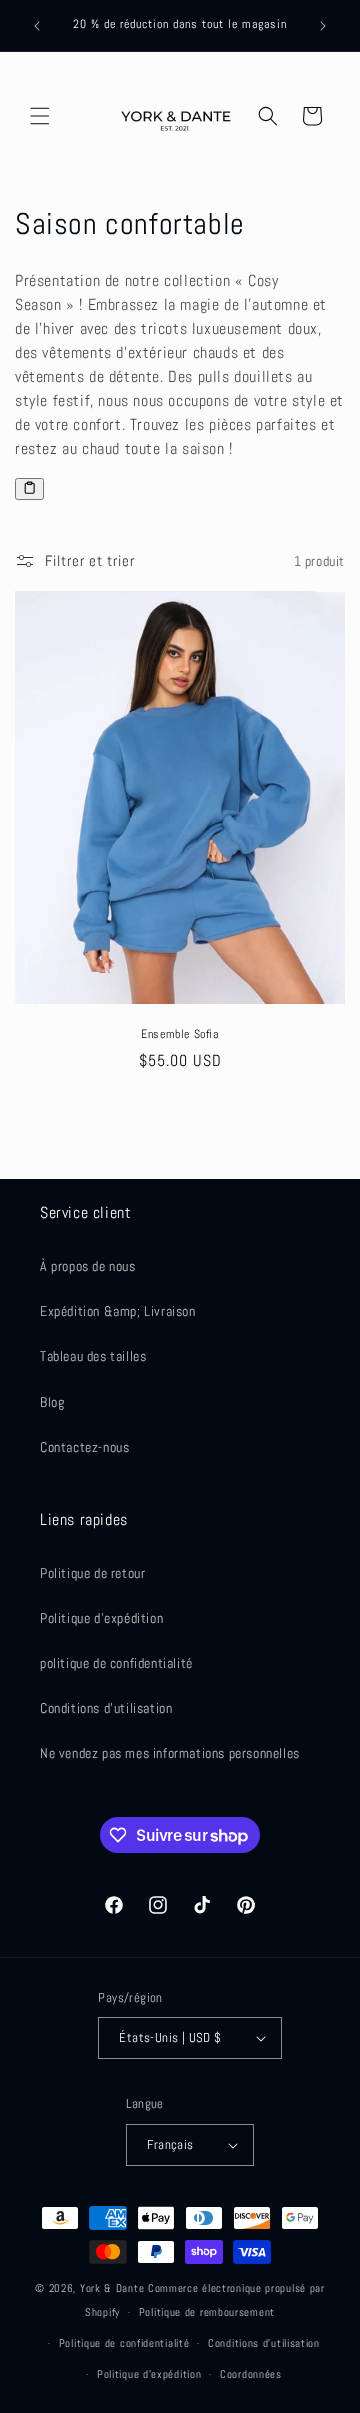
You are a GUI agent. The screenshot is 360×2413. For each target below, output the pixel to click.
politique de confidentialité (116, 1663)
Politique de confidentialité (124, 2343)
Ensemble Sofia (179, 1034)
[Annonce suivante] (323, 26)
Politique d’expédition (149, 2374)
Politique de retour (92, 1573)
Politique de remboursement (207, 2312)
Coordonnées (251, 2374)
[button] (40, 116)
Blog (52, 1402)
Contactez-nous (84, 1447)
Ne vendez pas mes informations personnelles (170, 1753)
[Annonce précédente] (37, 26)
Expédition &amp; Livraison (118, 1311)
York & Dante (114, 2288)
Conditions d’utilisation (264, 2343)
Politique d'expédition (101, 1618)
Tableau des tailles (93, 1356)
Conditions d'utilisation (106, 1708)
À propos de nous (88, 1266)
